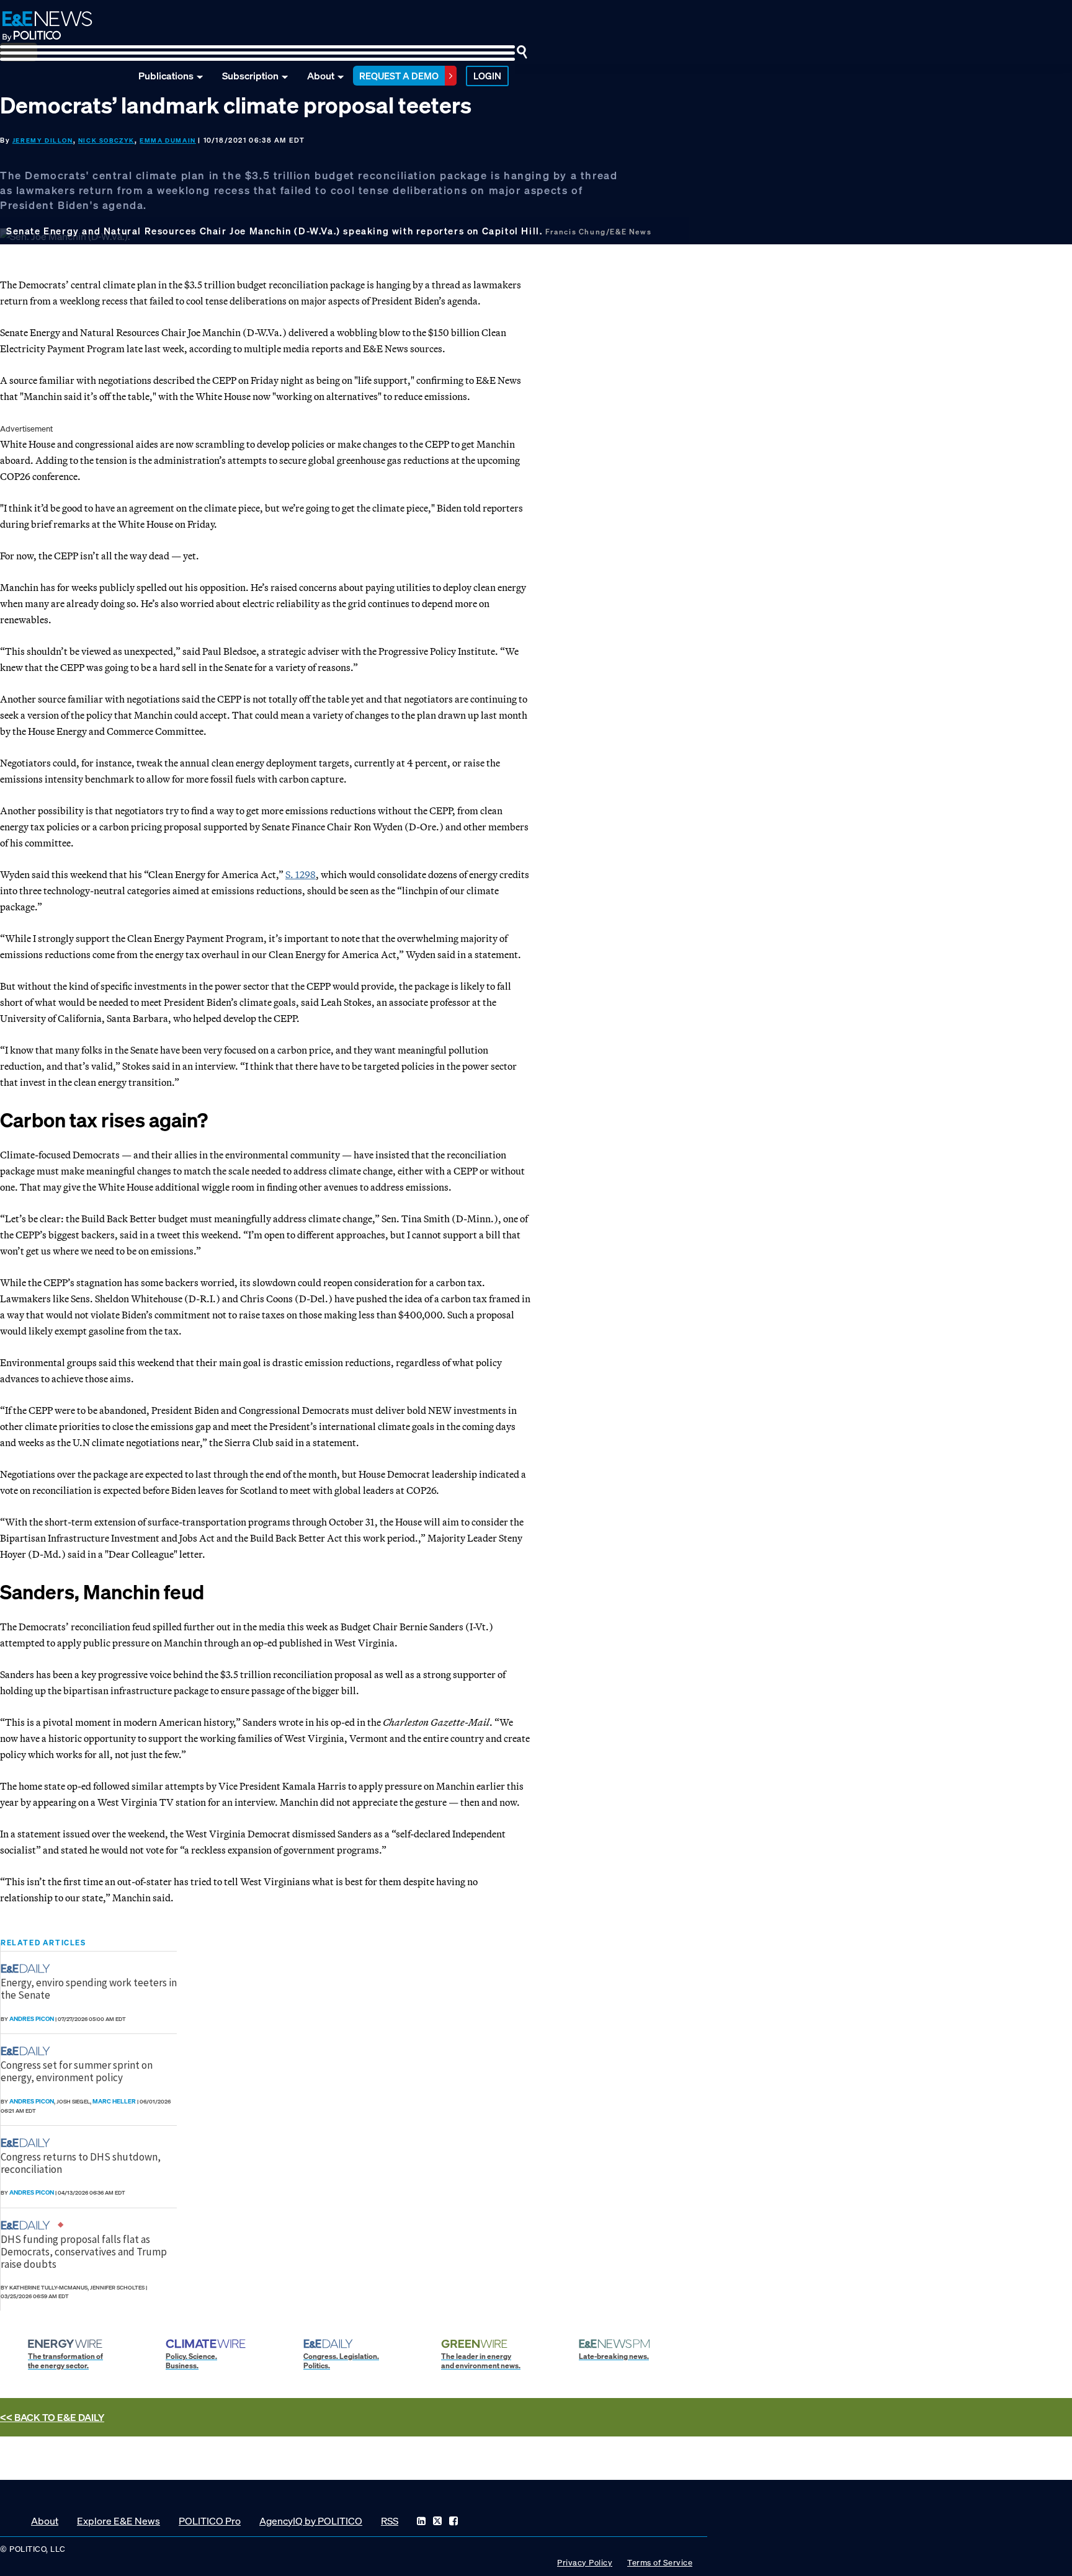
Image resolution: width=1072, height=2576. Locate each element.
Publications (166, 76)
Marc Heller (114, 2101)
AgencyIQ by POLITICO (311, 2521)
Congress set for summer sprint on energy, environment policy (77, 2071)
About (321, 76)
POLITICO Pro (210, 2521)
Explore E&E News (118, 2521)
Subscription (250, 76)
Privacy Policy (585, 2563)
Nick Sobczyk (106, 140)
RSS (390, 2521)
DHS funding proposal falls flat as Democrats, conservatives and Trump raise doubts (84, 2252)
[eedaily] (29, 1969)
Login (487, 76)
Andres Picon (32, 2019)
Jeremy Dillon (43, 140)
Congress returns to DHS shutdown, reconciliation (81, 2163)
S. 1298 (301, 874)
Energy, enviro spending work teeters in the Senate (89, 1989)
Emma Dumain (168, 140)
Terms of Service (660, 2563)
